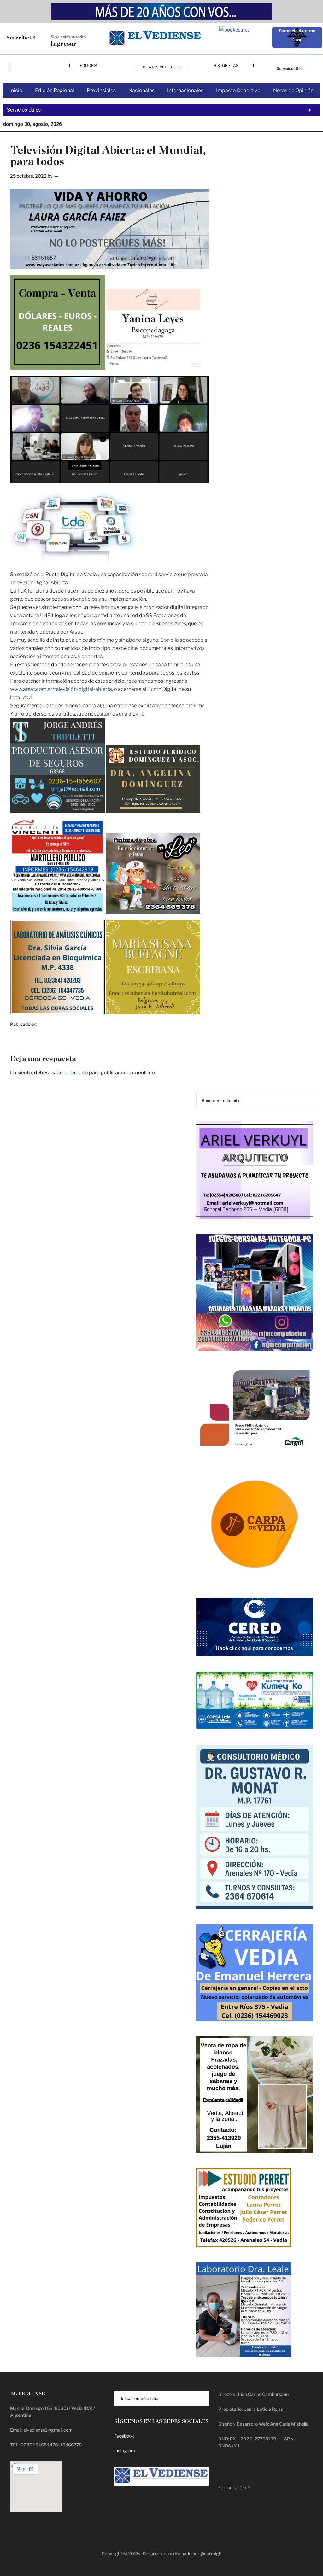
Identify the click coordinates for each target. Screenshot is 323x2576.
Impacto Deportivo (238, 90)
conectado (75, 1073)
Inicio (16, 90)
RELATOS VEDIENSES (161, 67)
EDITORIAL (90, 65)
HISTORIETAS (226, 65)
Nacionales (141, 90)
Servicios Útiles (291, 69)
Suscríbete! (21, 38)
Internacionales (185, 90)
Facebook (124, 2436)
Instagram (125, 2450)
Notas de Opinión (293, 90)
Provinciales (101, 90)
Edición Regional (55, 90)
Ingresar (63, 44)
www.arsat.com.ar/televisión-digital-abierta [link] (61, 689)
